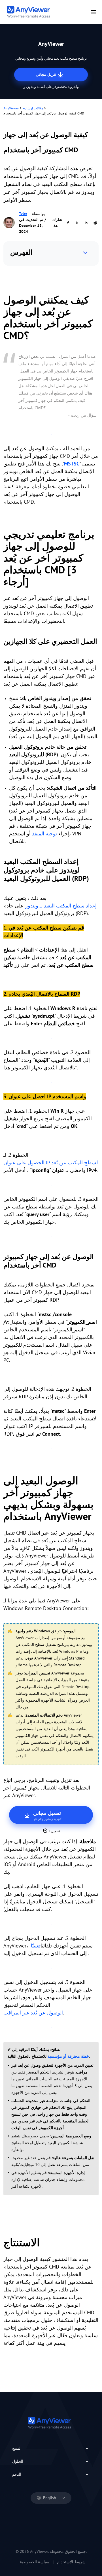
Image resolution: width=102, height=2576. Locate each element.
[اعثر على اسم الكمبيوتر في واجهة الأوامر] (51, 1185)
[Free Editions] (51, 1968)
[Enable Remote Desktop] (51, 979)
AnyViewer (11, 108)
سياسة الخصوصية (35, 2562)
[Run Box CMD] (51, 1140)
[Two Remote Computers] (51, 434)
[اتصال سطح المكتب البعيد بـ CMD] (51, 1448)
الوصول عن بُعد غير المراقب (33, 2013)
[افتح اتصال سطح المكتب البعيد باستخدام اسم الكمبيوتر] (51, 1374)
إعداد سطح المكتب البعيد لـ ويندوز (61, 906)
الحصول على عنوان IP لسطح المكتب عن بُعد (51, 1163)
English (50, 2498)
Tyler (23, 214)
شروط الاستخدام (71, 2562)
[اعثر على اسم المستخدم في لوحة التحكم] (51, 1236)
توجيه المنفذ (44, 834)
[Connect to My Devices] (51, 2027)
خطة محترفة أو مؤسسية (68, 2056)
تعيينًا (35, 1946)
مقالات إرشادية (33, 108)
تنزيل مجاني (46, 74)
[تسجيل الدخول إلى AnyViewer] (51, 1924)
